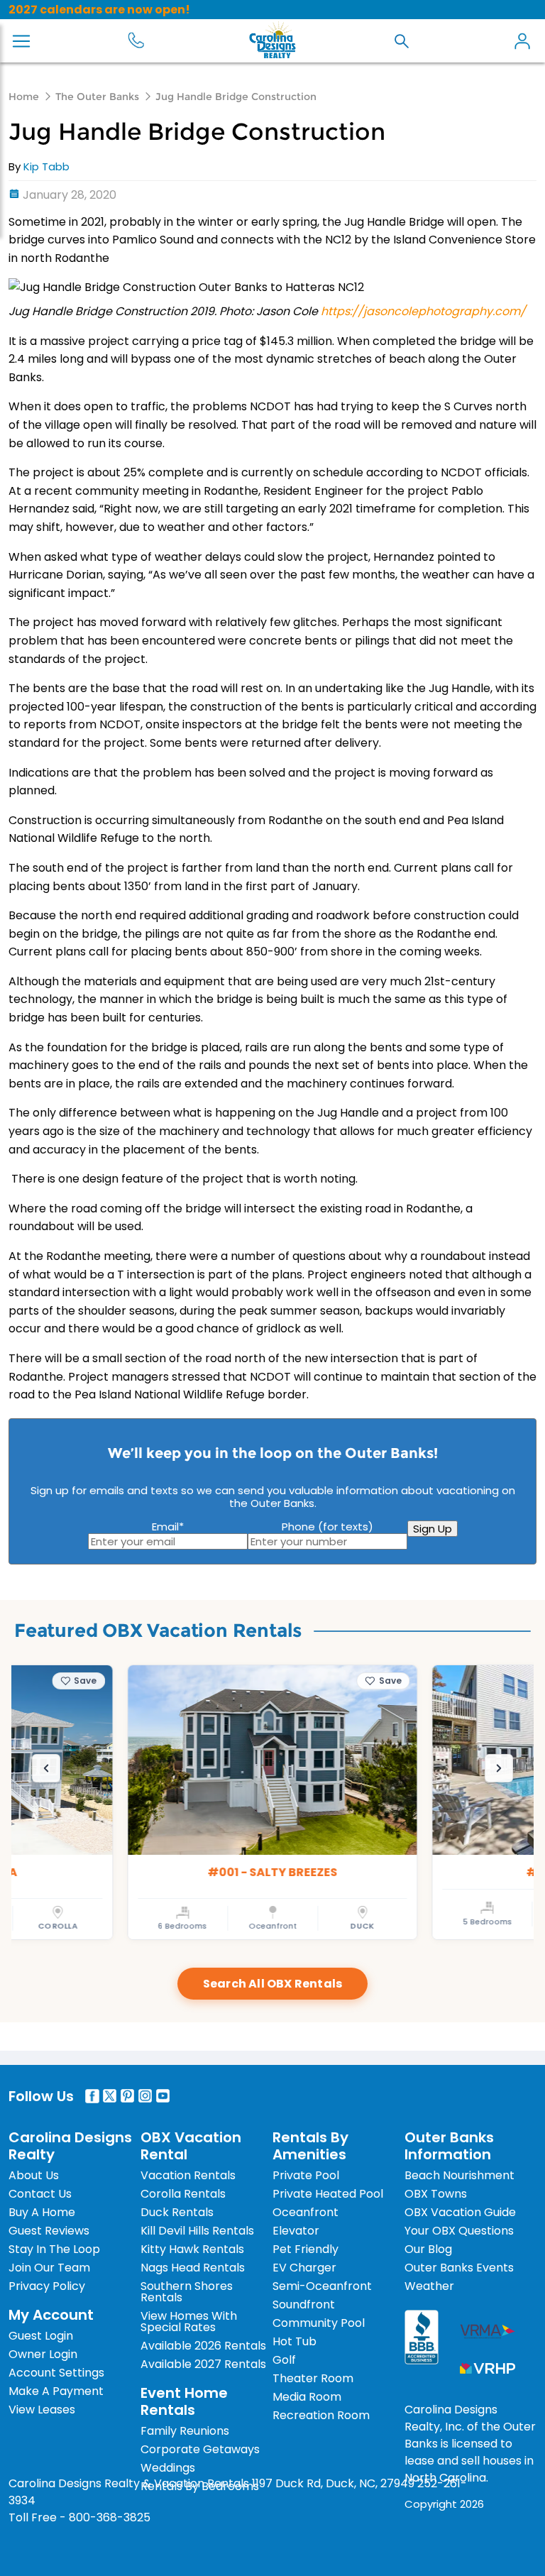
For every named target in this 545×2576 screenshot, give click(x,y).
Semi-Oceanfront (322, 2286)
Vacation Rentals (188, 2175)
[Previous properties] (46, 1768)
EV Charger (304, 2268)
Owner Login (43, 2354)
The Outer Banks (97, 97)
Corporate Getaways (200, 2449)
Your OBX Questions (459, 2231)
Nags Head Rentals (193, 2268)
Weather (429, 2286)
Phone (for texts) (327, 1527)
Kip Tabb (46, 166)
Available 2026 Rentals (203, 2346)
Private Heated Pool (328, 2194)
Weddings (168, 2468)
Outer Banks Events (459, 2268)
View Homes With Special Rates (189, 2322)
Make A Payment (56, 2391)
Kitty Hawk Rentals (192, 2249)
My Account (522, 41)
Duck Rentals (177, 2212)
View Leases (42, 2410)
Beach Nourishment (459, 2175)
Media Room (307, 2397)
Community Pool (319, 2323)
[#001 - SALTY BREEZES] (272, 1802)
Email (168, 1527)
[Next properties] (499, 1768)
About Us (34, 2175)
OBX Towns (436, 2194)
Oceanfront (305, 2212)
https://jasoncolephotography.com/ (423, 311)
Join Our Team (49, 2268)
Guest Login (41, 2336)
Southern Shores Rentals (187, 2292)
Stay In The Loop (54, 2249)
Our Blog (428, 2249)
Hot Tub (294, 2341)
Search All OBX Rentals (272, 1984)
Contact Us (40, 2194)
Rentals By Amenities (310, 2146)
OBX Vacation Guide (460, 2212)
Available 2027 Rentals (203, 2364)
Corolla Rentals (183, 2194)
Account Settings (56, 2373)
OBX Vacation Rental (191, 2146)
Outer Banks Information (449, 2146)
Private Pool (306, 2175)
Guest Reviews (49, 2231)
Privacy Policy (47, 2286)
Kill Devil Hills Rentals (197, 2231)
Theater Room (313, 2378)
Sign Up (433, 1529)
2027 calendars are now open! (99, 10)
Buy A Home (42, 2212)
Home (24, 97)
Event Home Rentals (184, 2401)
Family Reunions (185, 2431)
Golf (284, 2360)
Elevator (296, 2231)
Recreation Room (321, 2415)
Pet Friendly (305, 2249)
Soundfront (304, 2304)
